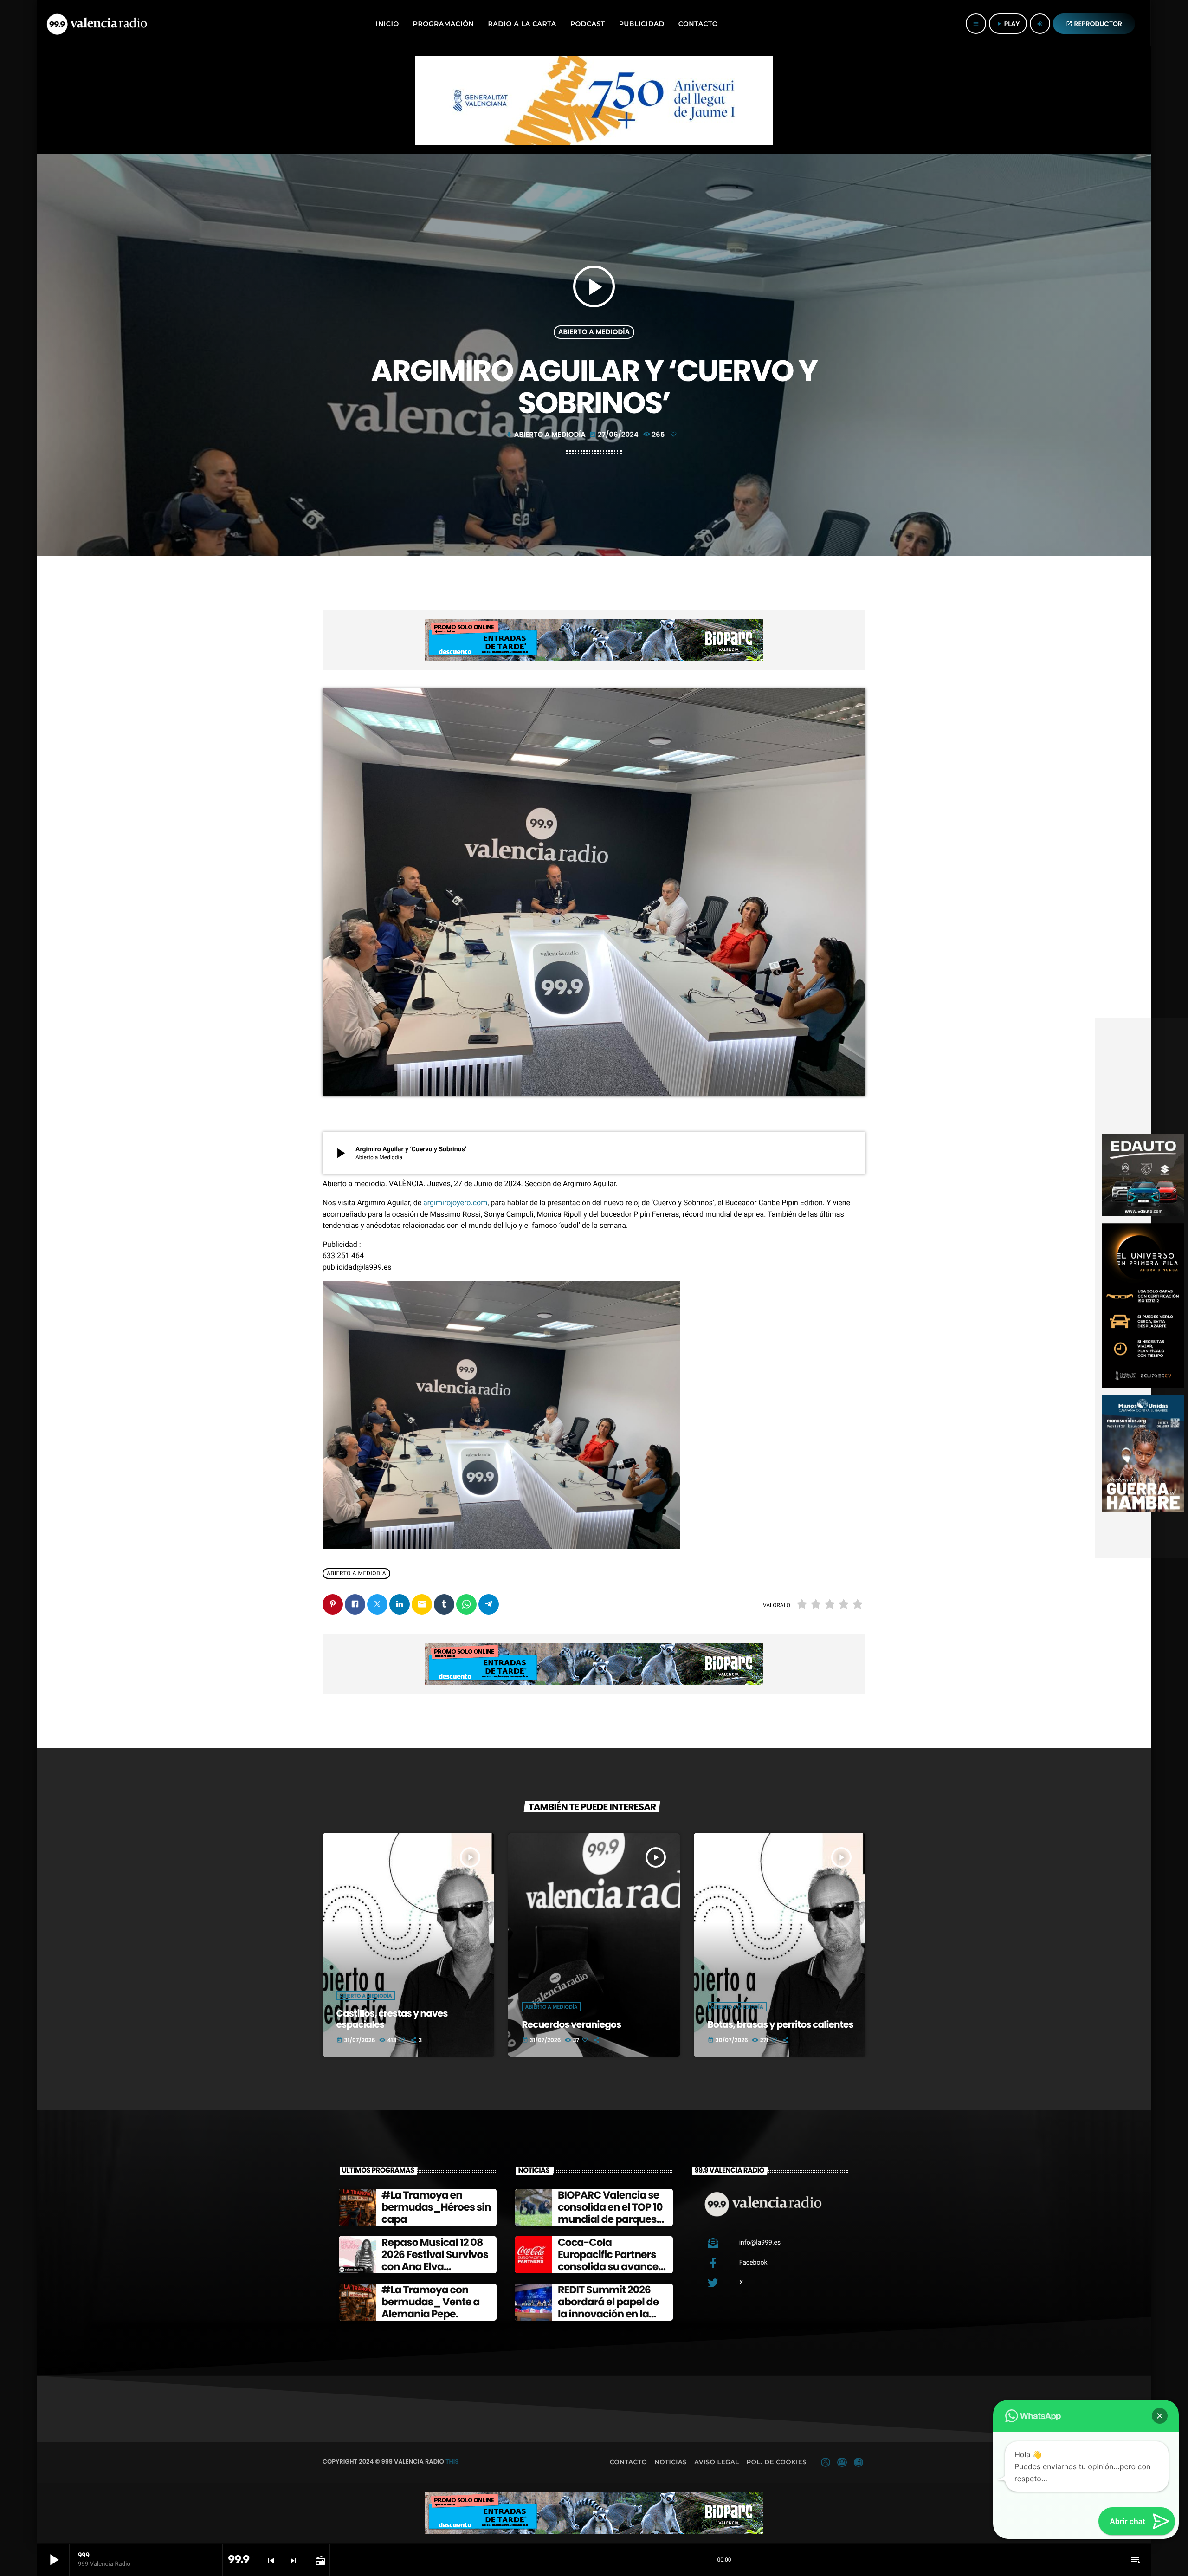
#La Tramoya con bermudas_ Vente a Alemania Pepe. (431, 2302)
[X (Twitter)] (826, 2462)
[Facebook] (859, 2462)
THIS (452, 2462)
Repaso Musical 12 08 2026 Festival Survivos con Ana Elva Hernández (435, 2261)
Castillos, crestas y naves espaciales (392, 2019)
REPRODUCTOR (1094, 24)
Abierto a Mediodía (594, 332)
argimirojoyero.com (455, 1203)
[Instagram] (842, 2462)
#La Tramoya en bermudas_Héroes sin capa (436, 2207)
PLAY (1008, 24)
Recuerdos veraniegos (572, 2024)
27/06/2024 (615, 435)
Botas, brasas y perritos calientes (781, 2024)
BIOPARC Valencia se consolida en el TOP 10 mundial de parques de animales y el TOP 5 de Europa (612, 2220)
